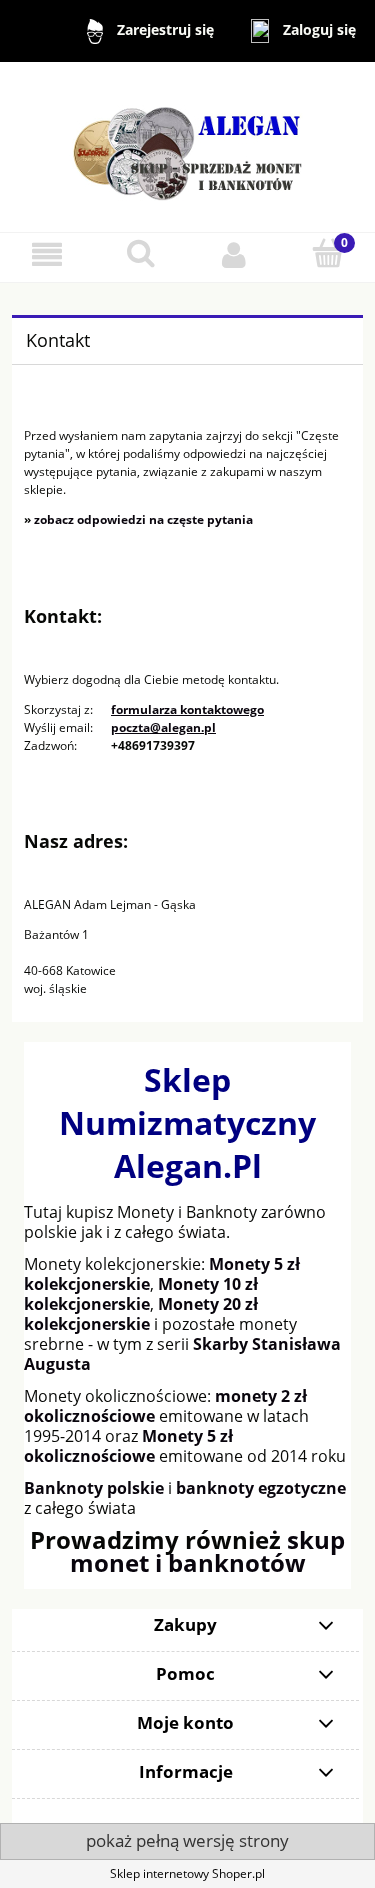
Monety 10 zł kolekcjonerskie (141, 1294)
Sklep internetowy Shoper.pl (187, 1873)
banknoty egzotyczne (261, 1488)
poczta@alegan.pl (163, 727)
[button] (47, 254)
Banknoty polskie (94, 1488)
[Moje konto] (235, 254)
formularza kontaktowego (187, 709)
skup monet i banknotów (208, 1551)
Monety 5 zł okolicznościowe (128, 1446)
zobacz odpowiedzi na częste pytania (143, 519)
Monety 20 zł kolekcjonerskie (141, 1314)
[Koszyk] (328, 253)
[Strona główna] (188, 145)
